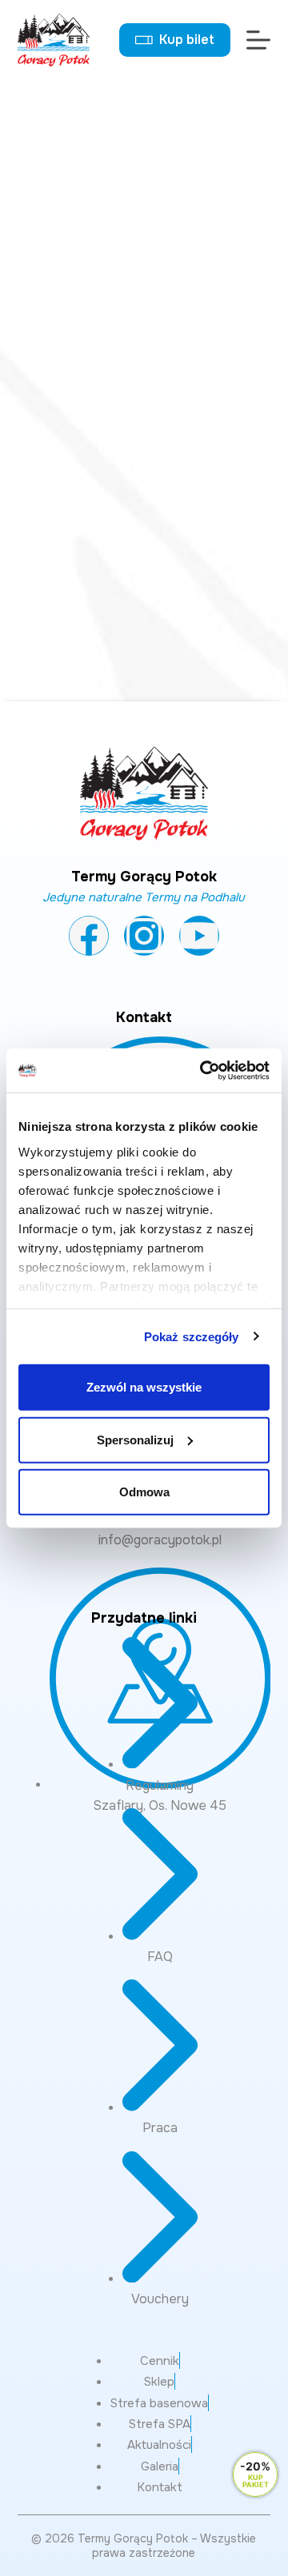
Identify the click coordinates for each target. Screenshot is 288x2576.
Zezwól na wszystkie (144, 1387)
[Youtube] (199, 936)
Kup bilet (187, 40)
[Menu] (258, 40)
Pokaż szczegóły (192, 1336)
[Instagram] (144, 936)
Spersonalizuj (135, 1439)
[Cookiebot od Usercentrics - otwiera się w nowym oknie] (203, 1070)
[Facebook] (89, 936)
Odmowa (144, 1492)
